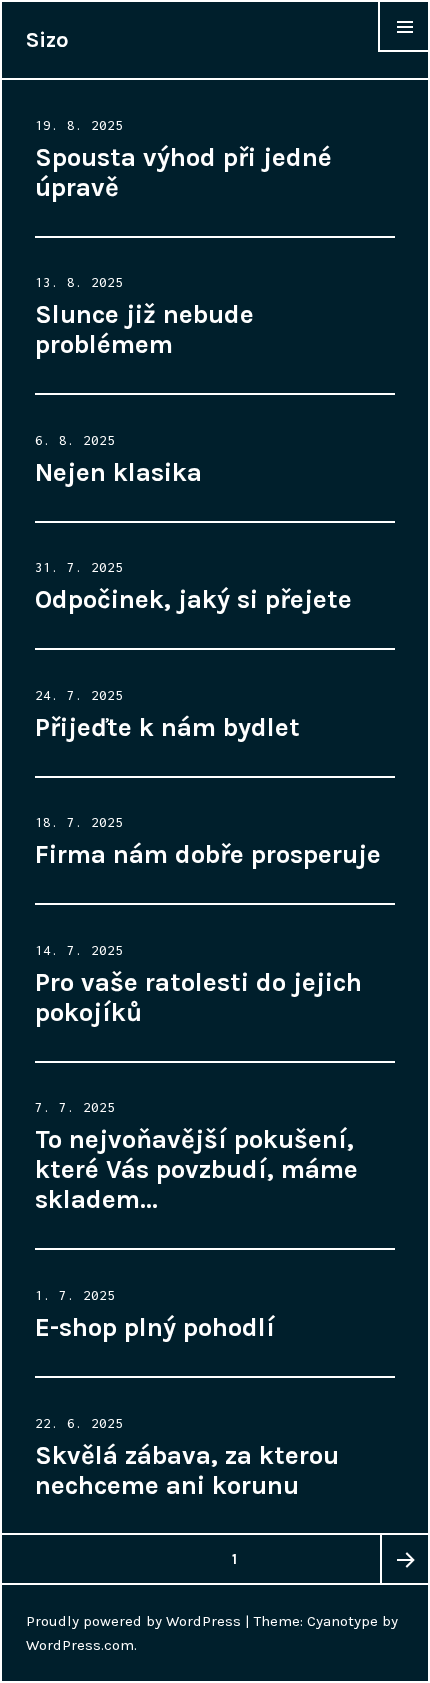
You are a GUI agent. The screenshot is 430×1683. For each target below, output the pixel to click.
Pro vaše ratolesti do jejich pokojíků (198, 997)
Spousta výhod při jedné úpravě (183, 172)
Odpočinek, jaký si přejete (193, 599)
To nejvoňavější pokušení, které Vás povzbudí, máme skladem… (196, 1169)
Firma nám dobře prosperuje (208, 854)
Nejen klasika (118, 472)
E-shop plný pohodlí (155, 1327)
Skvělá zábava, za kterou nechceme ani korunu (187, 1470)
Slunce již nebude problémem (144, 329)
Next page (404, 1559)
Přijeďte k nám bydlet (167, 727)
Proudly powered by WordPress (133, 1621)
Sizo (47, 40)
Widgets (404, 51)
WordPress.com (80, 1645)
